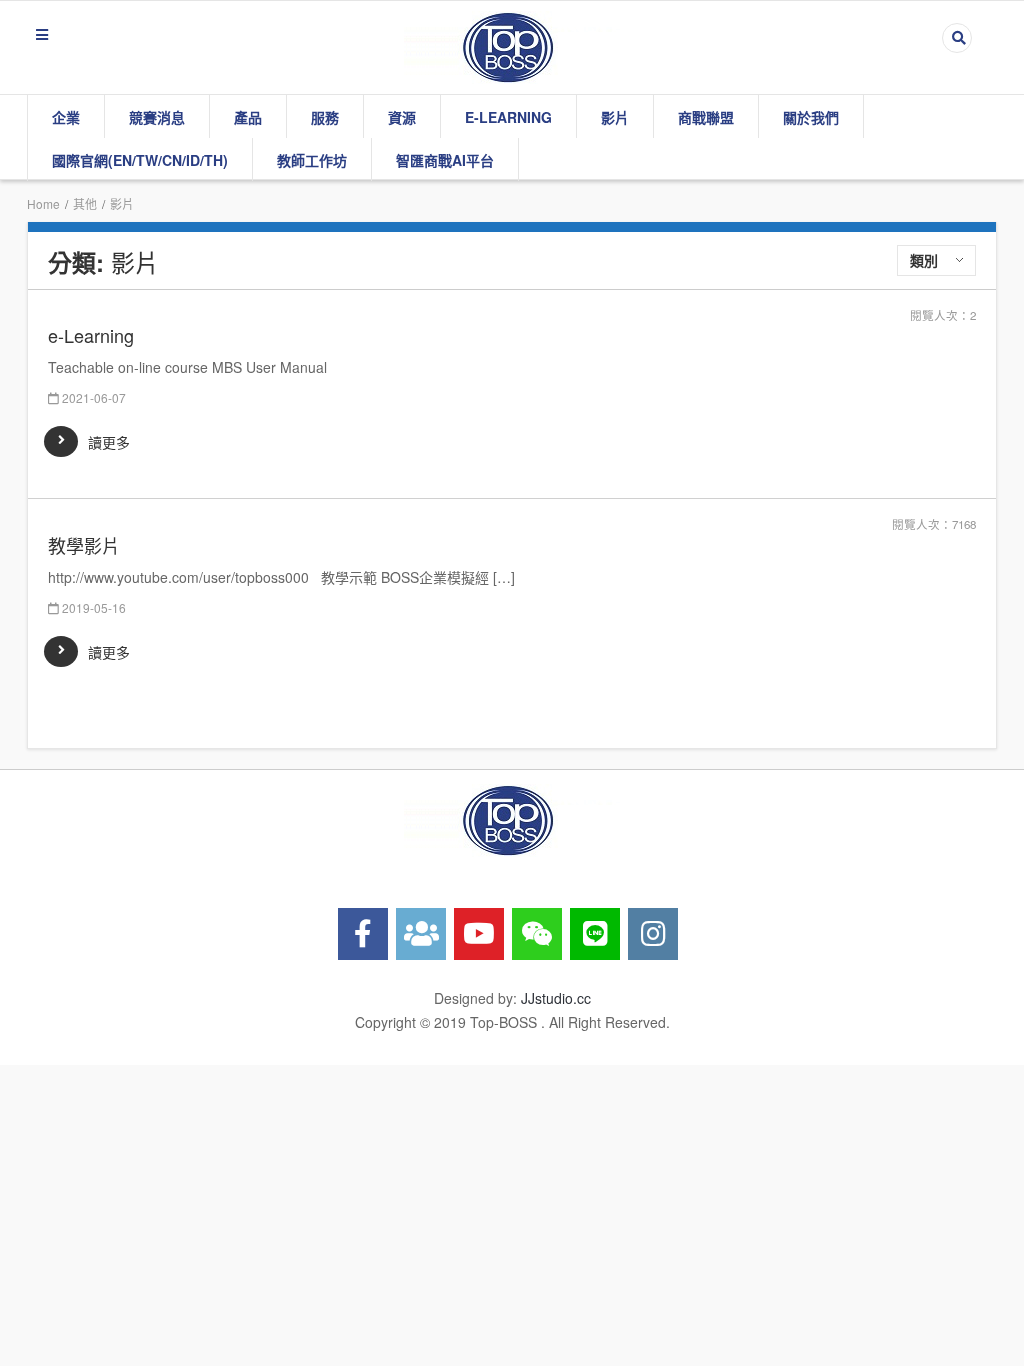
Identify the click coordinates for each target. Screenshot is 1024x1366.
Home (43, 203)
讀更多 (109, 442)
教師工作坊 (312, 160)
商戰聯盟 (706, 117)
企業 (66, 117)
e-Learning (91, 335)
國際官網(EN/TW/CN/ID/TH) (140, 160)
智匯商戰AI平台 (445, 160)
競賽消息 (157, 117)
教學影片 (84, 545)
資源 (402, 117)
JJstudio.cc (556, 998)
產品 (248, 117)
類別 (924, 260)
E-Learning (508, 117)
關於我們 (811, 117)
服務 (325, 117)
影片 (615, 117)
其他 (85, 203)
